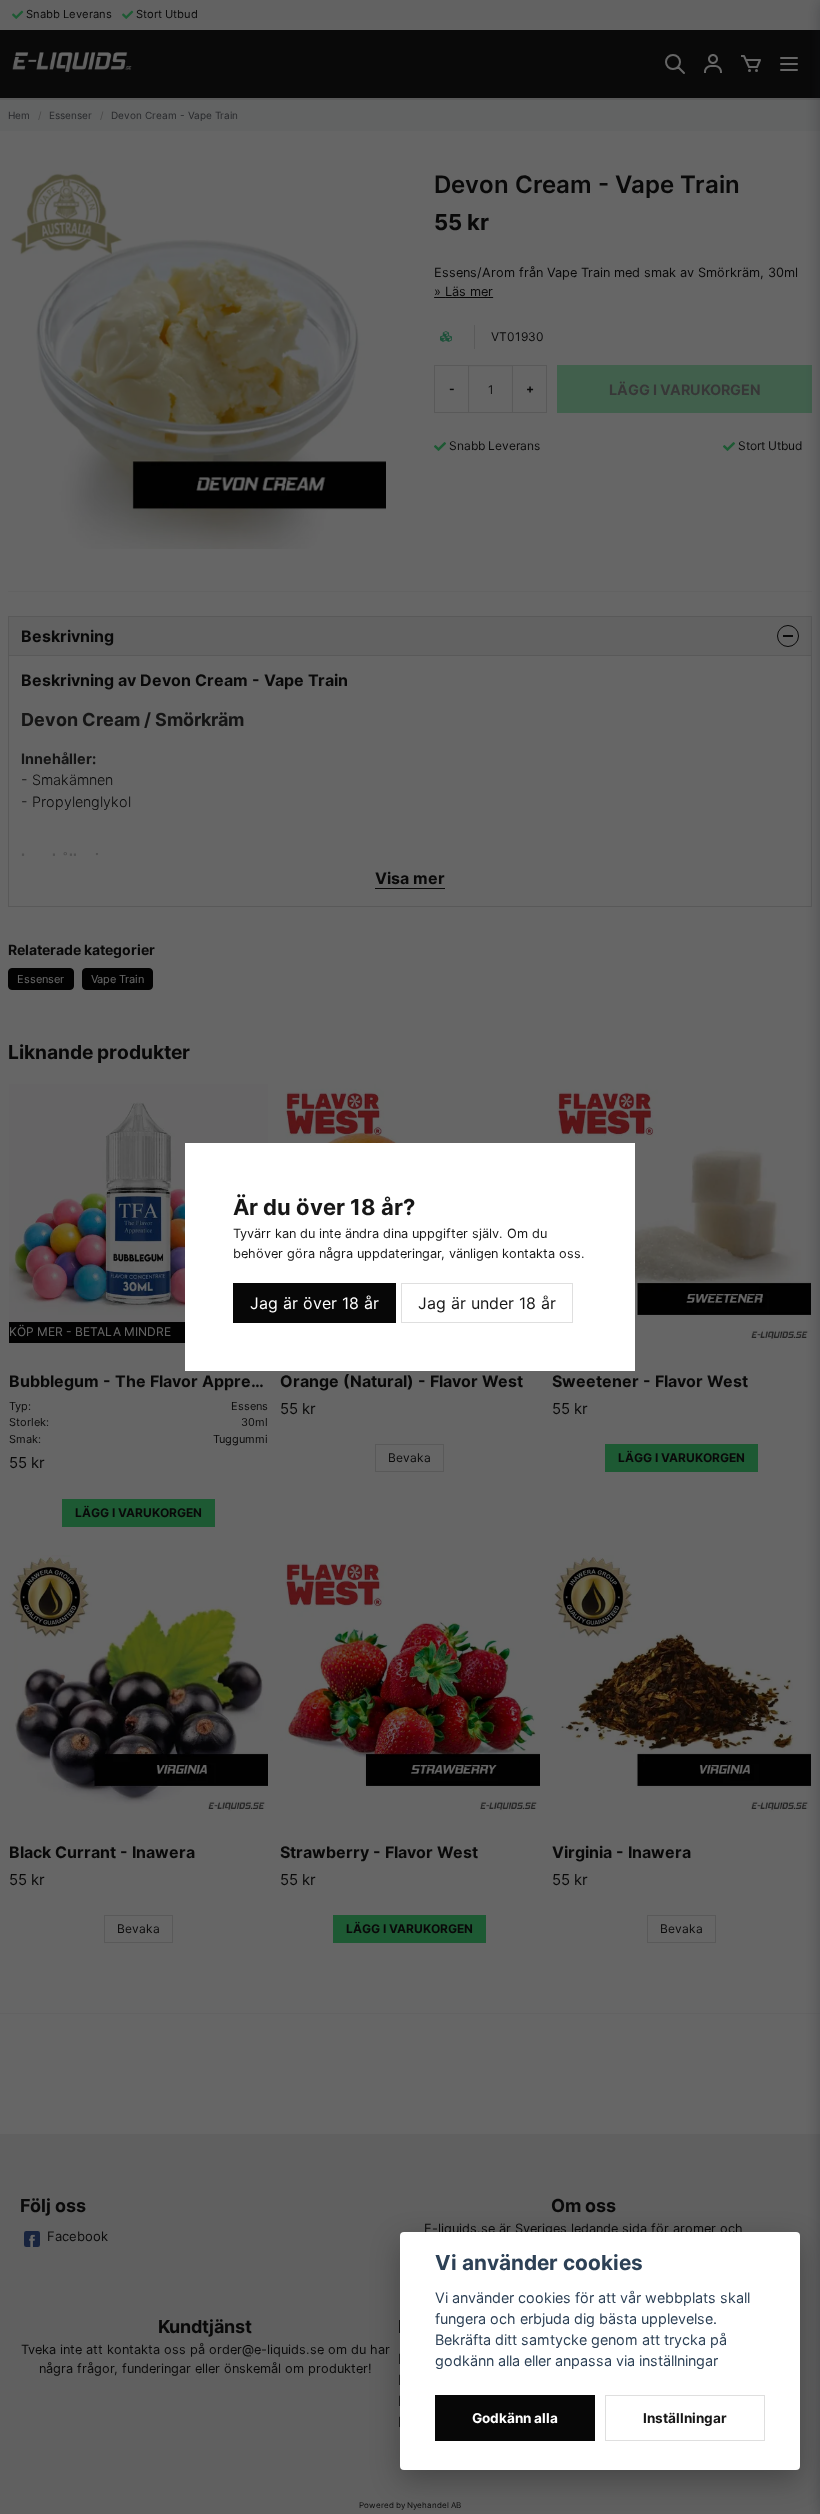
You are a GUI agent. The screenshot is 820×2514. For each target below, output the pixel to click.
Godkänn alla (515, 2418)
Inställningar (685, 2418)
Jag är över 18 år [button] (314, 1303)
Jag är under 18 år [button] (487, 1303)
